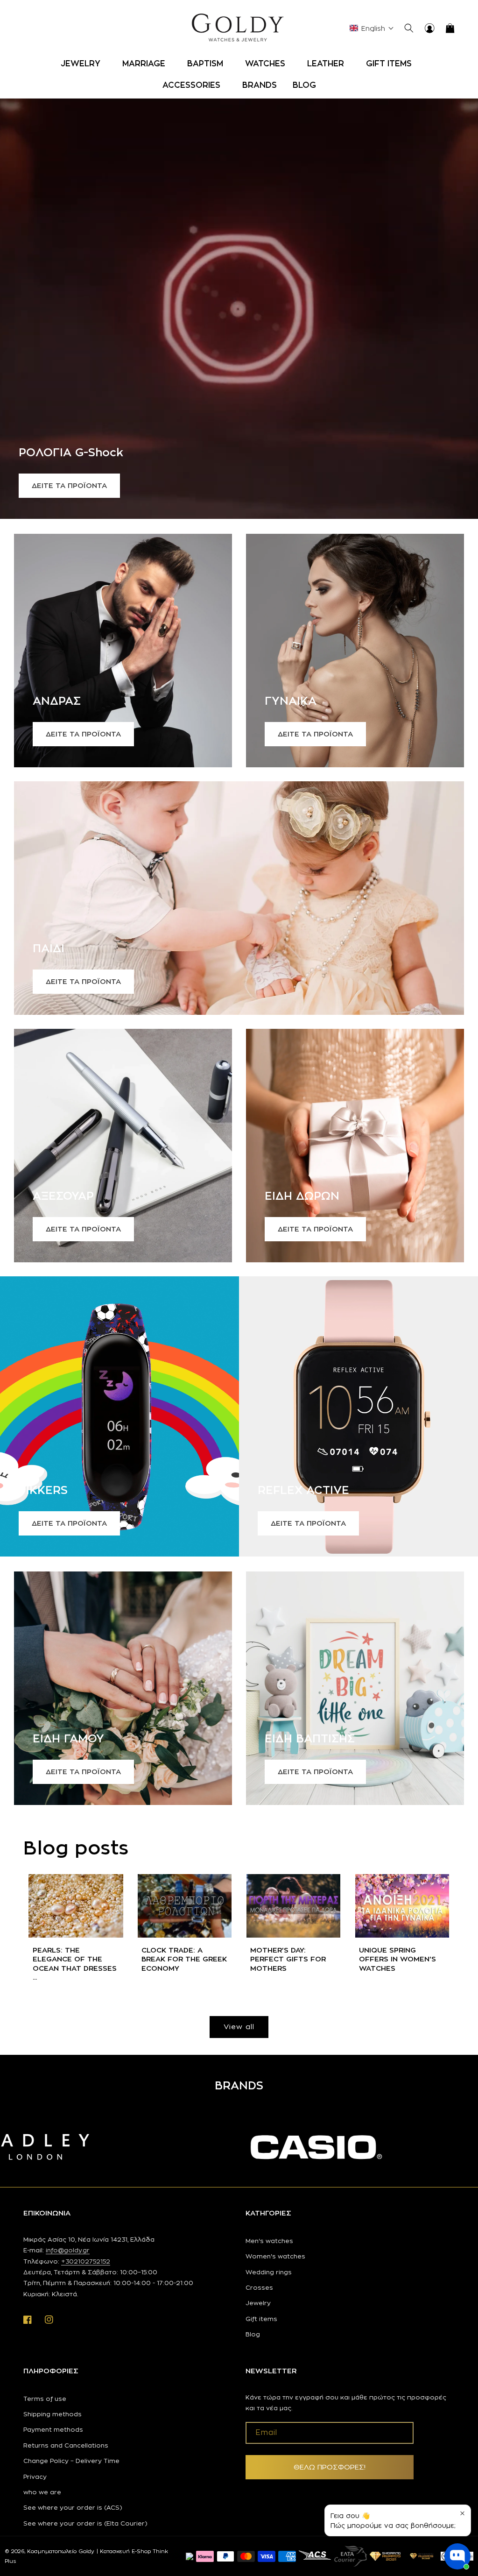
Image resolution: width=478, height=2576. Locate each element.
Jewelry (258, 2303)
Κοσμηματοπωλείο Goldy (61, 2551)
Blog (253, 2334)
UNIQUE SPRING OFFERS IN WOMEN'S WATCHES (397, 1959)
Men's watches (269, 2241)
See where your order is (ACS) (73, 2507)
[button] (84, 64)
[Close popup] (462, 2513)
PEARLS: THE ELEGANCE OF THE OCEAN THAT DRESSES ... (75, 1964)
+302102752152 (86, 2261)
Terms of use (45, 2399)
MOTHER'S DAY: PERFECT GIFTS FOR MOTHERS (288, 1959)
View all (239, 2027)
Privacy (35, 2477)
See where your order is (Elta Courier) (85, 2523)
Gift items (261, 2319)
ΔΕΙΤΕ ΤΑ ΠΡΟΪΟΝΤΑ (69, 485)
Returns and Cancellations (66, 2445)
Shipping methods (53, 2414)
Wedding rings (269, 2272)
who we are (42, 2492)
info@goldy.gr (68, 2250)
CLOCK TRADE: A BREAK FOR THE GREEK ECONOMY (184, 1959)
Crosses (259, 2287)
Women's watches (275, 2256)
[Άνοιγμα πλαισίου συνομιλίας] (457, 2556)
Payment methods (53, 2429)
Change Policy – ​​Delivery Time (71, 2461)
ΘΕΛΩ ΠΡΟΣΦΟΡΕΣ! (330, 2467)
